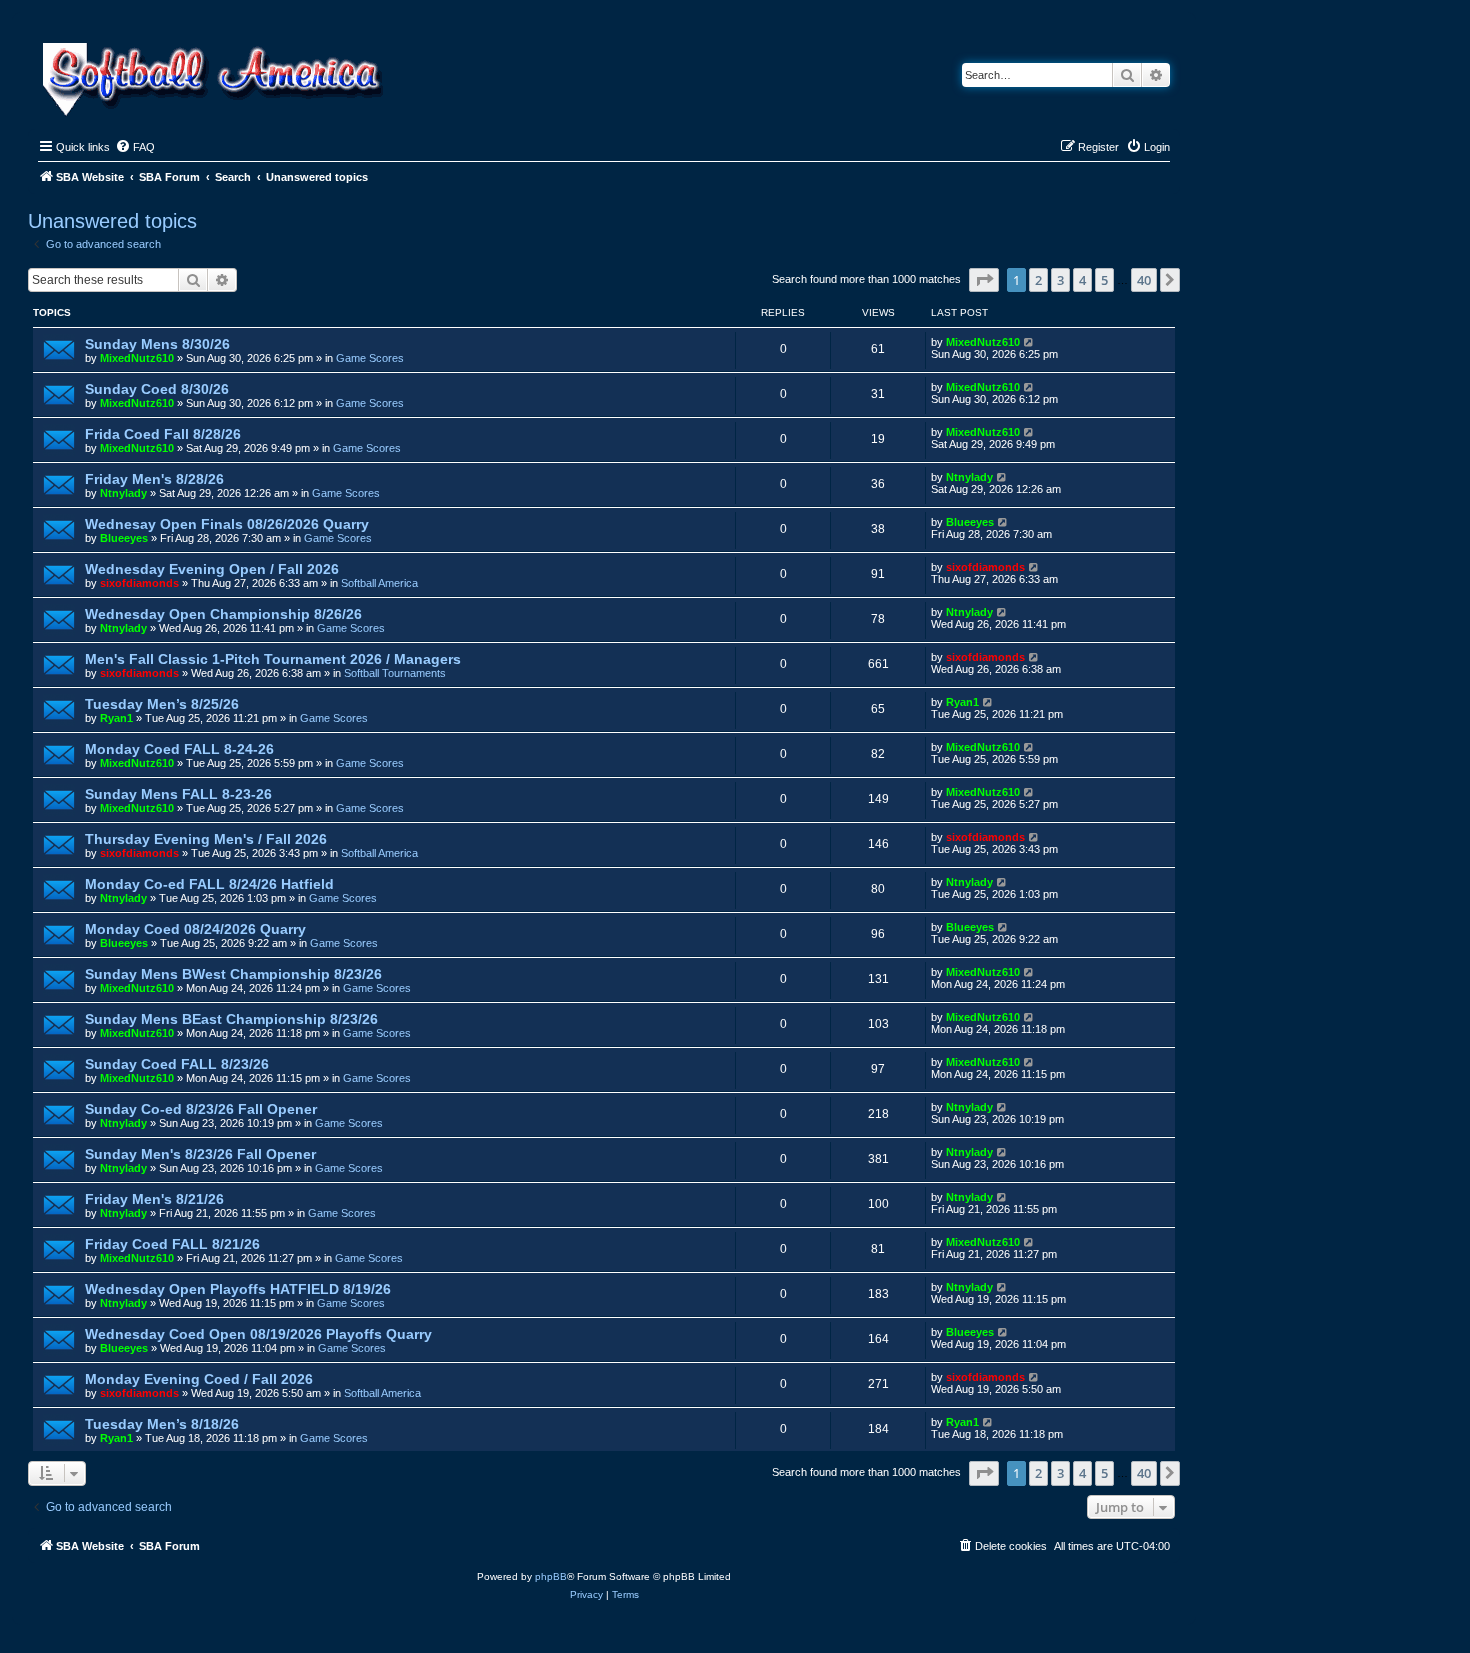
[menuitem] (135, 147)
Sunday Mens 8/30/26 (157, 344)
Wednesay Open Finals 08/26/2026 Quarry (227, 524)
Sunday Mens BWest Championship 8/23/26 (233, 974)
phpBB (551, 1576)
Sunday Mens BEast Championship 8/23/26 (231, 1019)
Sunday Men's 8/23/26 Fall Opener (200, 1154)
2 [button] (1038, 280)
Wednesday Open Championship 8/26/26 (223, 614)
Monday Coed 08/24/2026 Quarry (195, 929)
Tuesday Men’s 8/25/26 (162, 704)
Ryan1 (116, 718)
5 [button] (1104, 280)
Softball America (379, 583)
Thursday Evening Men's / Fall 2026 (206, 839)
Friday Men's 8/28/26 (154, 479)
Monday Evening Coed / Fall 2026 (199, 1379)
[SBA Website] (214, 76)
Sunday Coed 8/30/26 (157, 389)
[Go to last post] (1029, 342)
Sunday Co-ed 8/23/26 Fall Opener (201, 1109)
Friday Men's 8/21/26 (154, 1199)
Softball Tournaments (395, 673)
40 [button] (1144, 280)
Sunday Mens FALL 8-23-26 (178, 794)
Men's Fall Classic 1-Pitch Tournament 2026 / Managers (273, 659)
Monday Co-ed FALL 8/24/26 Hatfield (209, 884)
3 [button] (1060, 280)
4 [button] (1082, 280)
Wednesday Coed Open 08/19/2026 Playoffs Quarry (258, 1334)
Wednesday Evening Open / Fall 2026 (212, 569)
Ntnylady (123, 493)
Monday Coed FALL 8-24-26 (179, 749)
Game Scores (370, 358)
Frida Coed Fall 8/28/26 (163, 434)
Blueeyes (124, 538)
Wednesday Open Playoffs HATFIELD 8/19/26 (238, 1289)
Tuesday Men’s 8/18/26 (162, 1424)
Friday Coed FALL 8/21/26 (172, 1244)
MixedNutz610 (137, 358)
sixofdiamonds (139, 583)
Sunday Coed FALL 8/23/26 (177, 1064)
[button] (984, 280)
